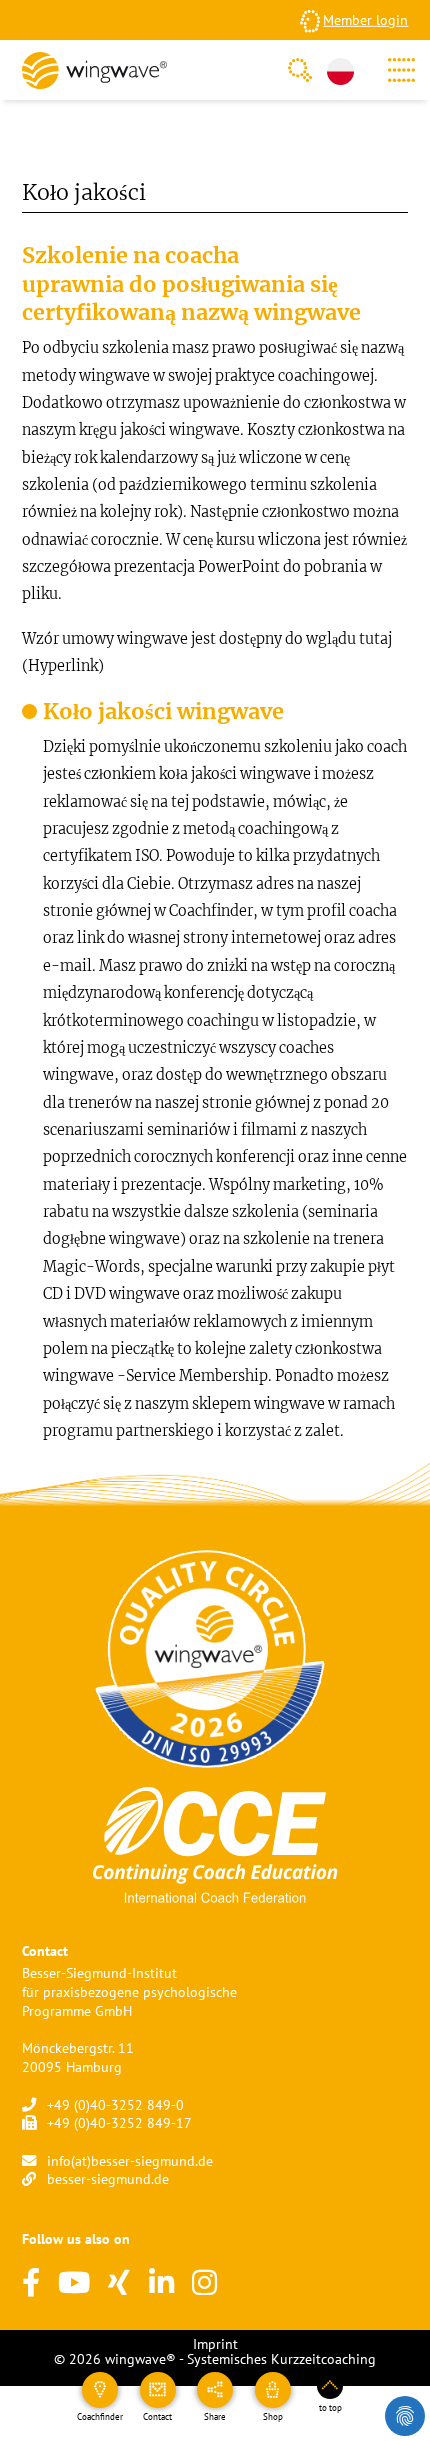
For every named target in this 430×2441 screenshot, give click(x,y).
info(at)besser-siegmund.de (130, 2160)
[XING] (119, 2283)
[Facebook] (31, 2283)
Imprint (215, 2343)
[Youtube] (74, 2283)
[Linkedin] (161, 2283)
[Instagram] (204, 2283)
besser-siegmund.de (108, 2178)
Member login (365, 19)
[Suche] (300, 70)
